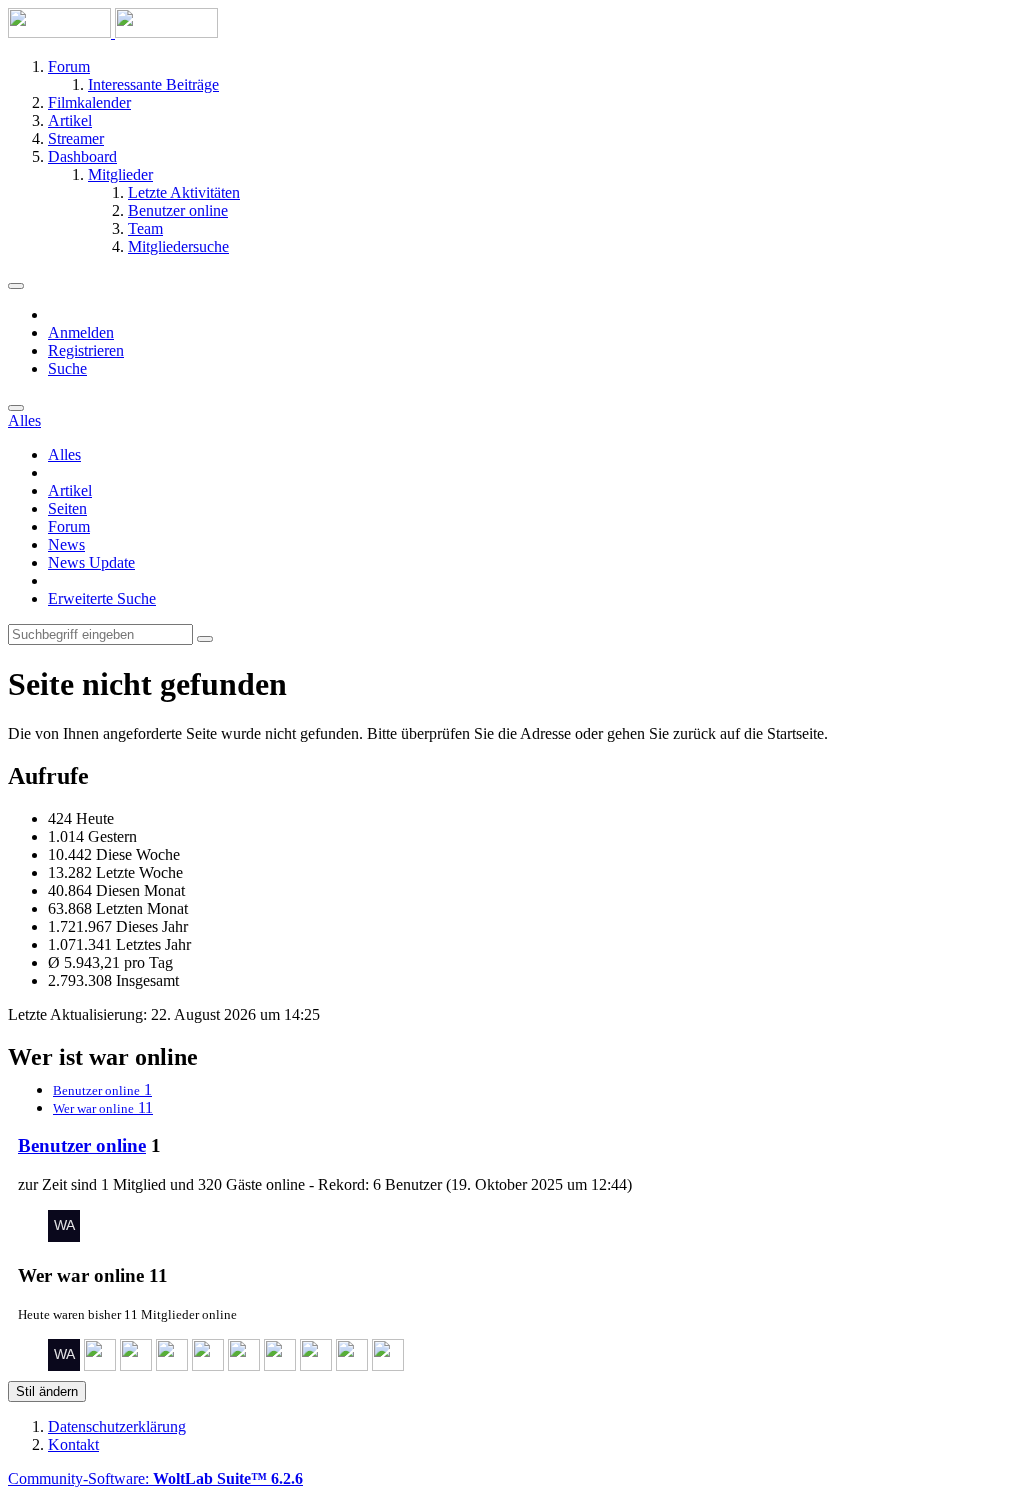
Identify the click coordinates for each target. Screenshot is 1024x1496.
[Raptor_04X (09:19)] (388, 1365)
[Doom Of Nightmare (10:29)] (352, 1365)
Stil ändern (47, 1391)
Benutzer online (82, 1145)
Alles (64, 454)
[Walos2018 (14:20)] (64, 1236)
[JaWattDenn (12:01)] (172, 1365)
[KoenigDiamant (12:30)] (136, 1365)
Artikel (70, 490)
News (66, 544)
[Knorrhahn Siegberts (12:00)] (208, 1365)
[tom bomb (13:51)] (100, 1365)
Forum (69, 526)
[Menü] (16, 286)
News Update (91, 562)
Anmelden (81, 332)
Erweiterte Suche (102, 598)
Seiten (67, 508)
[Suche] (16, 408)
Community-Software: (155, 1478)
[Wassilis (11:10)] (316, 1365)
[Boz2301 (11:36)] (244, 1365)
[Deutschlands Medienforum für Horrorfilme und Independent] (113, 32)
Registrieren (86, 350)
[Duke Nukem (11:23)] (280, 1365)
